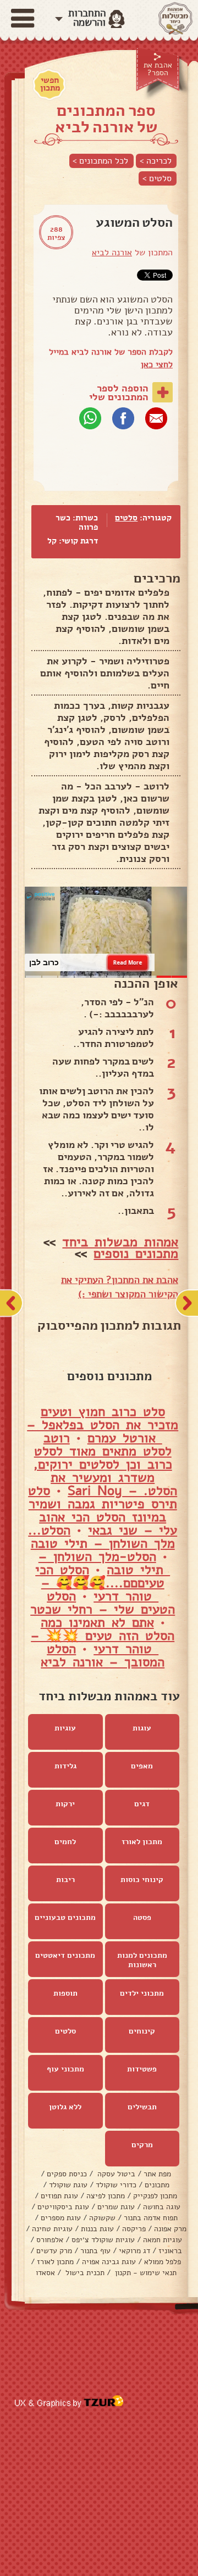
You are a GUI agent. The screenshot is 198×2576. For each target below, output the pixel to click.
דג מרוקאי (134, 2251)
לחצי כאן (157, 365)
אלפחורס (50, 2240)
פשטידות (142, 2069)
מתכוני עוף (65, 2069)
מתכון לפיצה (106, 2196)
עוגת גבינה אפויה (109, 2262)
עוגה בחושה (162, 2207)
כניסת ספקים (67, 2174)
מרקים (142, 2145)
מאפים (142, 1766)
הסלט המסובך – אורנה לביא (103, 1655)
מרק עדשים (54, 2251)
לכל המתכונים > (100, 161)
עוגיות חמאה (163, 2240)
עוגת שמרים (116, 2207)
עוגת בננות (97, 2229)
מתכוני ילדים (142, 1993)
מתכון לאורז (142, 1842)
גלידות (65, 1766)
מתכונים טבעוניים (65, 1917)
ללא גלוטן (65, 2107)
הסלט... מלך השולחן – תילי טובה (101, 1537)
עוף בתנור (95, 2251)
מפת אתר (157, 2174)
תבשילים (142, 2107)
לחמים (65, 1842)
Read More (128, 962)
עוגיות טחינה (52, 2229)
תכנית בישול (84, 2273)
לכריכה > (156, 161)
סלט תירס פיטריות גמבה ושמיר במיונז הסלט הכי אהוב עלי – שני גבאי (103, 1510)
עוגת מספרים (61, 2218)
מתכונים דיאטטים (65, 1955)
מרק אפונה (170, 2229)
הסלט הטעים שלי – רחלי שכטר (103, 1603)
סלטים (126, 518)
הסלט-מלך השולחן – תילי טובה (105, 1563)
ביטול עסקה (115, 2174)
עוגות (142, 1728)
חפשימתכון (50, 84)
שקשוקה (102, 2218)
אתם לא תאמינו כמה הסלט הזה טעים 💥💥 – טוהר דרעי (103, 1636)
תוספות (65, 1993)
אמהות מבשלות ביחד (120, 1242)
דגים (142, 1804)
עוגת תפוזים (59, 2196)
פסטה (142, 1917)
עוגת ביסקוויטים (63, 2207)
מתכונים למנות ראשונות (142, 1960)
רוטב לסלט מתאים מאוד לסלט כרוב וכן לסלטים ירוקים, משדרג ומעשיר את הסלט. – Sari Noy (106, 1464)
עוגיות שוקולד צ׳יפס (103, 2240)
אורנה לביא (112, 253)
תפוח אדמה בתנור (151, 2218)
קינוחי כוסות (142, 1880)
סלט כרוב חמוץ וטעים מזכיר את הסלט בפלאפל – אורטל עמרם (103, 1425)
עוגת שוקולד (68, 2185)
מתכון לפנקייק (155, 2196)
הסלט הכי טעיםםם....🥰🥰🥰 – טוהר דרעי (100, 1583)
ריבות (65, 1880)
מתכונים (157, 2185)
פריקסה (134, 2229)
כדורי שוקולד (116, 2185)
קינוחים (142, 2031)
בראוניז (170, 2251)
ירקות (65, 1804)
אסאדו (45, 2273)
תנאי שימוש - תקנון (145, 2273)
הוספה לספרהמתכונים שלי (119, 393)
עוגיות (65, 1728)
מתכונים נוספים (136, 1253)
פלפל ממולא (163, 2262)
